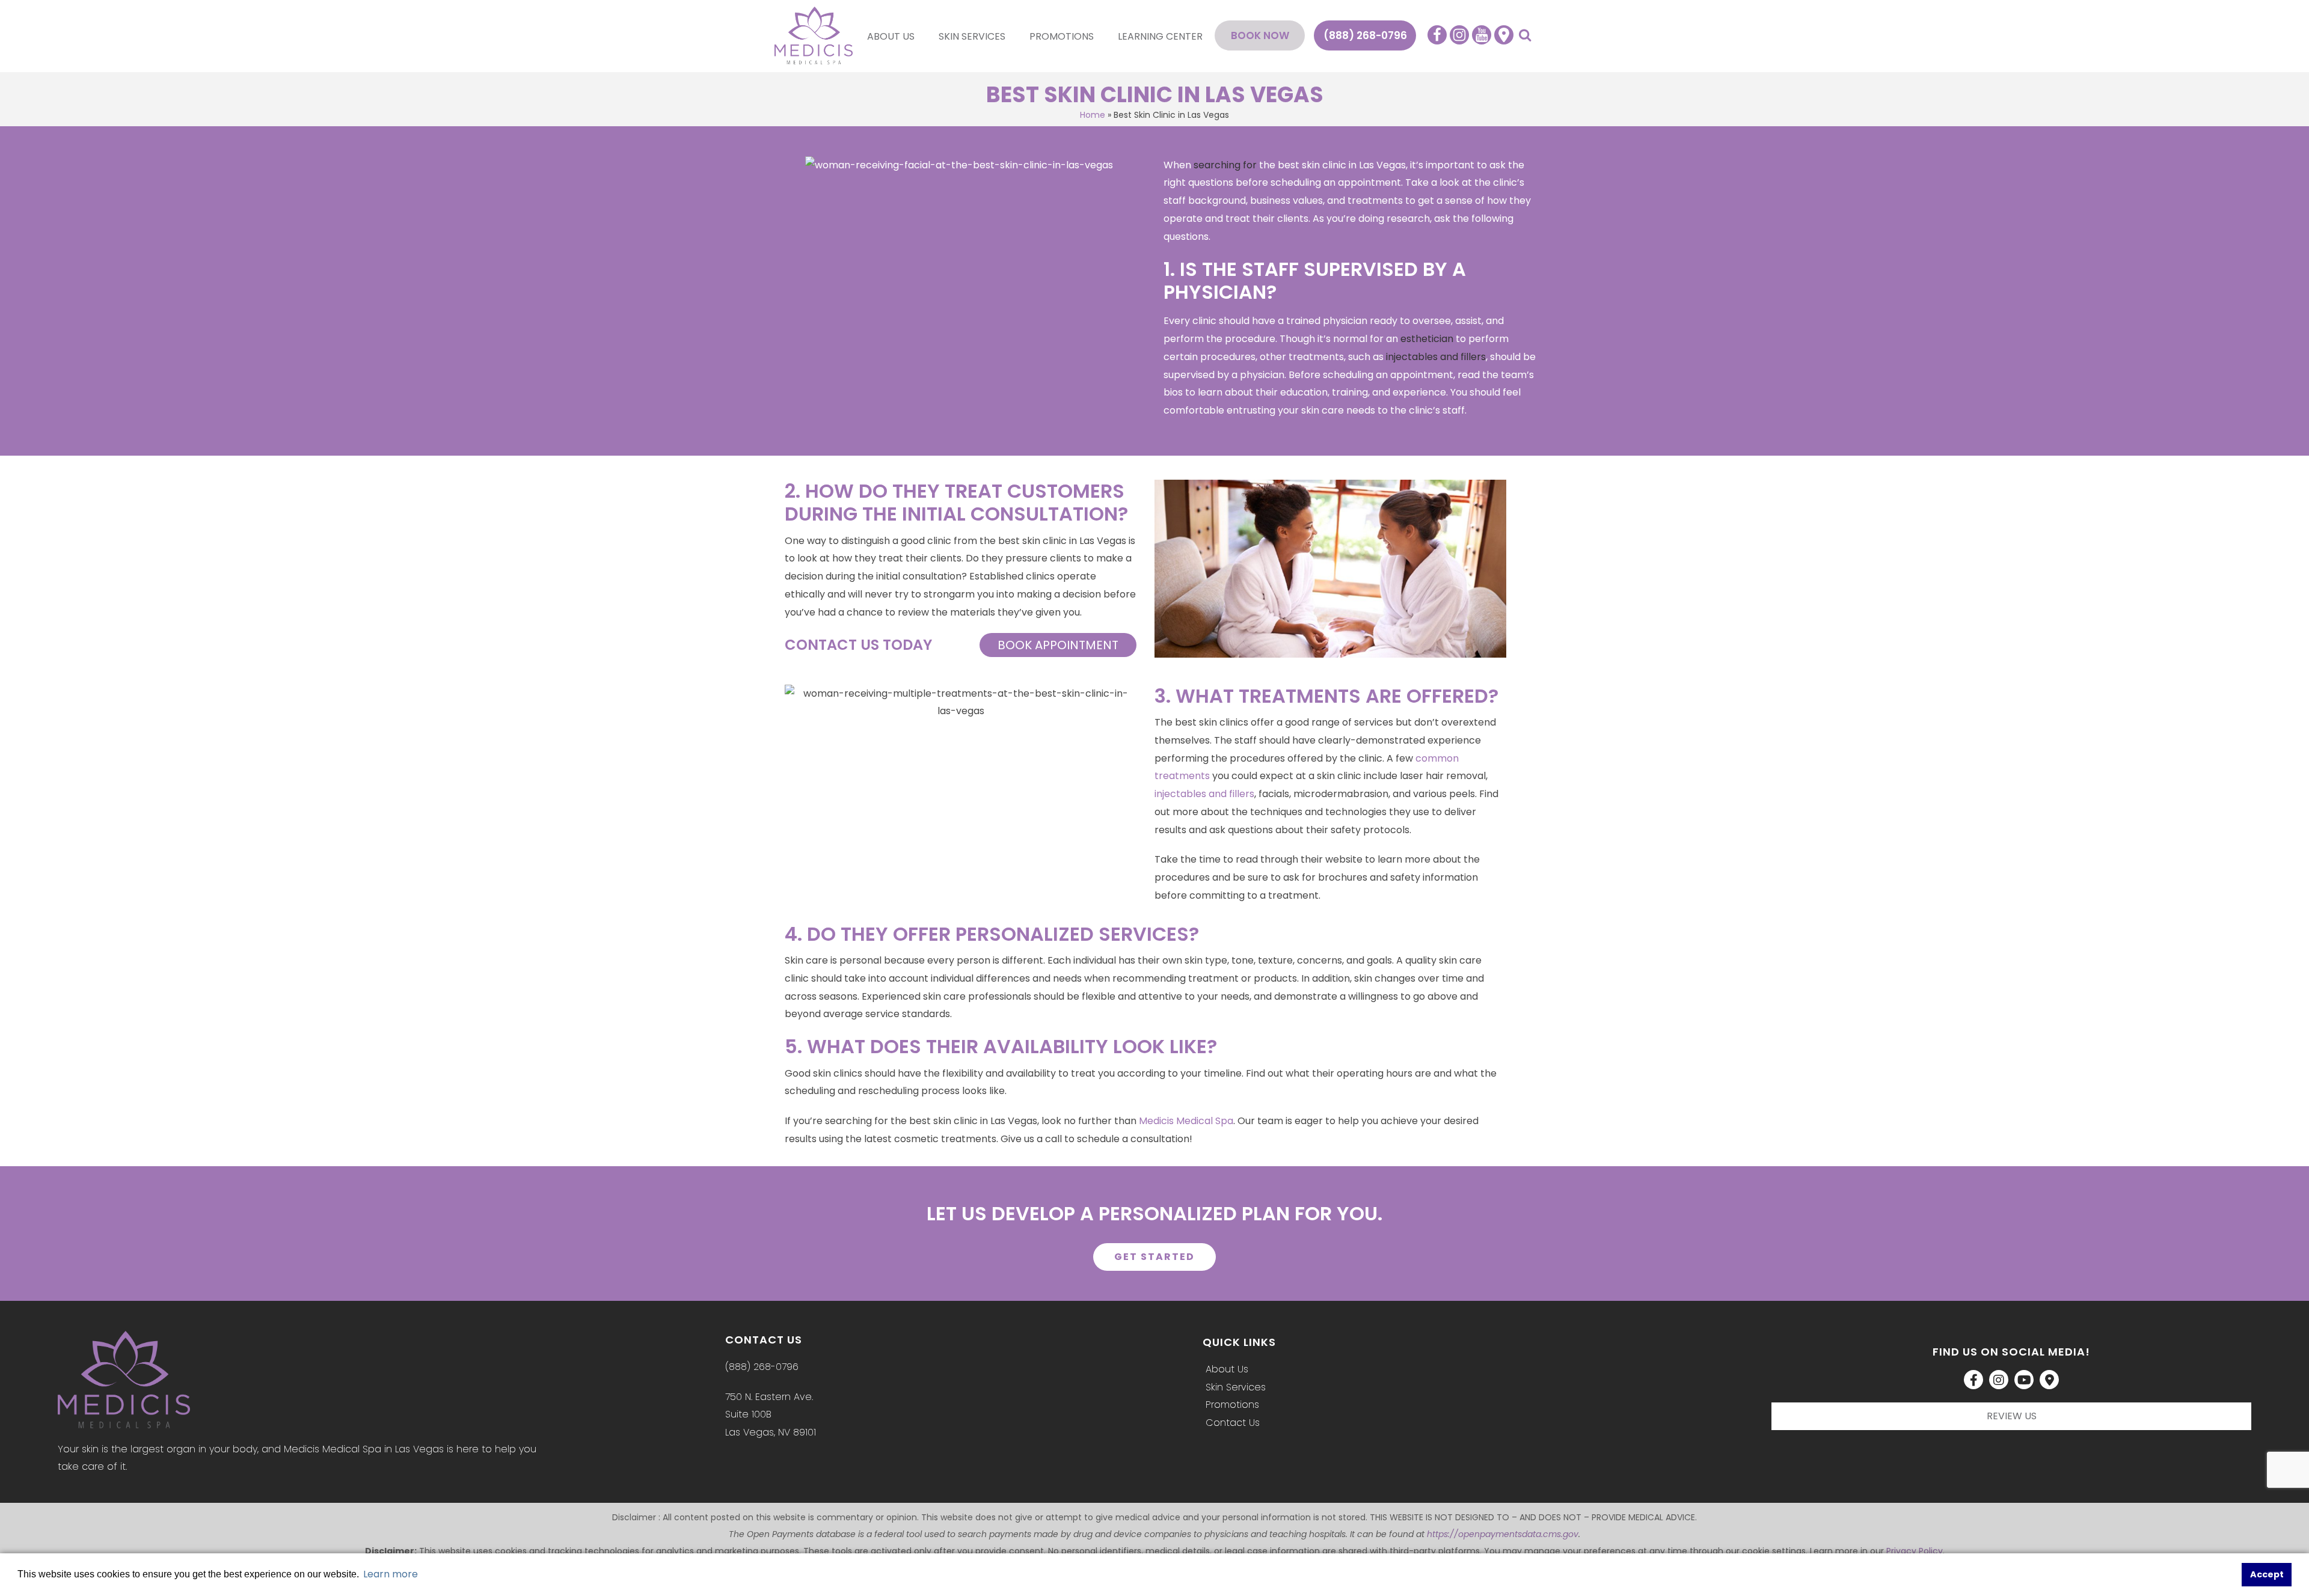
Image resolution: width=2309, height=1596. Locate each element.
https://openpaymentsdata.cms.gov (1503, 1534)
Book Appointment (1058, 645)
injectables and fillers (1436, 357)
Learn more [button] (391, 1574)
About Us (891, 36)
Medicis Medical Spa (1186, 1121)
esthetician (1427, 339)
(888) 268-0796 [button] (1365, 35)
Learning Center (1160, 36)
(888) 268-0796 (762, 1367)
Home (1093, 115)
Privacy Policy (1915, 1551)
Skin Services (972, 36)
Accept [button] (2267, 1574)
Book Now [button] (1260, 35)
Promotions (1062, 36)
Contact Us (1233, 1423)
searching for (1225, 165)
